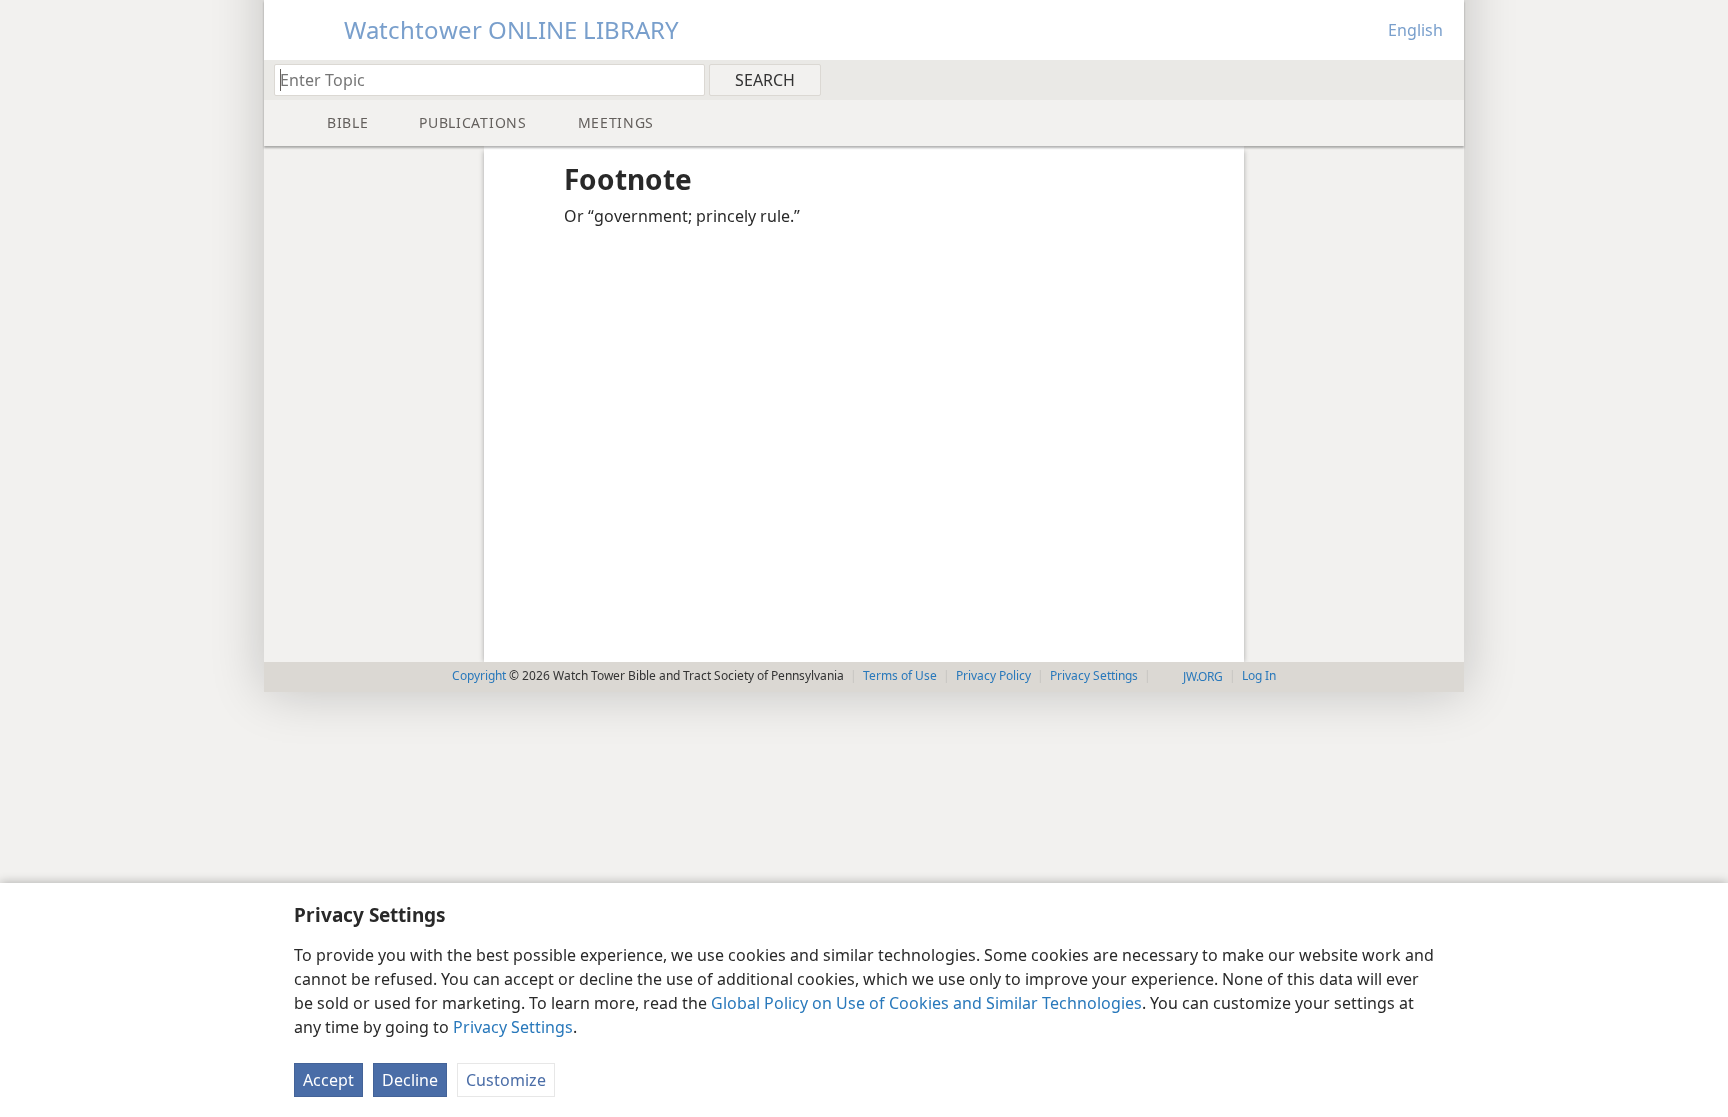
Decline (410, 1080)
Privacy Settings (513, 1027)
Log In (1259, 675)
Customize (506, 1080)
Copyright (479, 675)
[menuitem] (1441, 79)
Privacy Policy (993, 675)
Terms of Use (900, 675)
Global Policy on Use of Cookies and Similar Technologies (926, 1003)
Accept (328, 1080)
